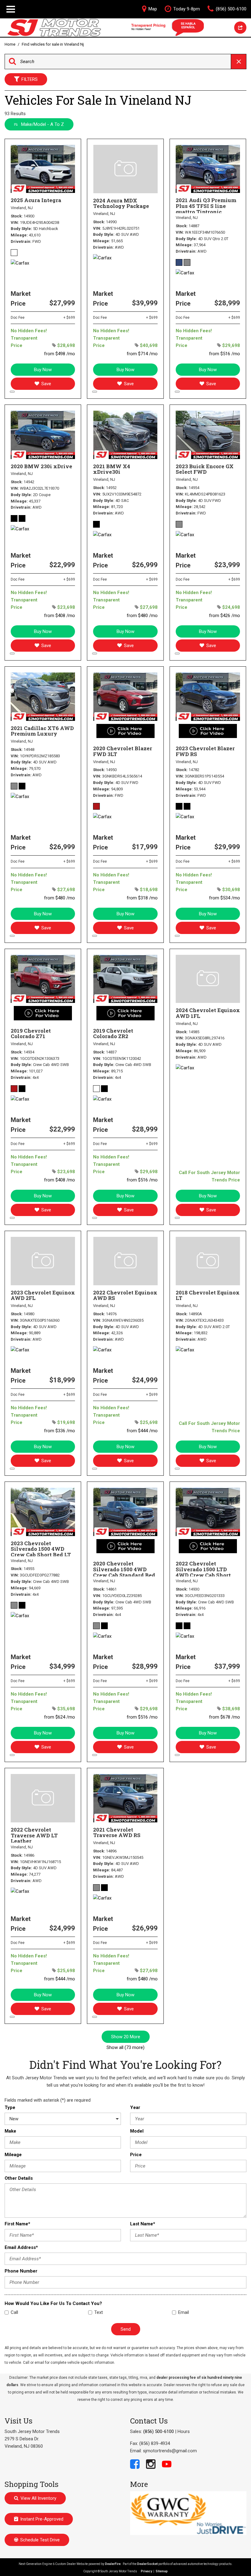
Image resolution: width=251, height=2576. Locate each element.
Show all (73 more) (125, 2047)
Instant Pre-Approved (42, 2519)
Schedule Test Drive (40, 2540)
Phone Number (21, 2271)
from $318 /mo (142, 898)
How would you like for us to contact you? (53, 2303)
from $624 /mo (60, 1717)
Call (14, 2312)
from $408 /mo (60, 616)
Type (10, 2107)
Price (136, 2155)
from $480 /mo (142, 616)
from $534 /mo (225, 898)
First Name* (17, 2224)
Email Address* (21, 2247)
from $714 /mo (142, 354)
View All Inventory (38, 2498)
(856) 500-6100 (159, 2431)
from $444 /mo (142, 1431)
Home (10, 44)
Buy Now (43, 370)
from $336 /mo (60, 1431)
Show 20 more (126, 2037)
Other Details (19, 2178)
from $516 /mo (225, 354)
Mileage (13, 2155)
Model (137, 2131)
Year (135, 2107)
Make (10, 2131)
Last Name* (143, 2224)
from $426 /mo (225, 616)
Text (99, 2312)
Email (184, 2312)
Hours (184, 2431)
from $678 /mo (225, 1717)
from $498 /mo (60, 354)
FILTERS (30, 79)
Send (126, 2329)
